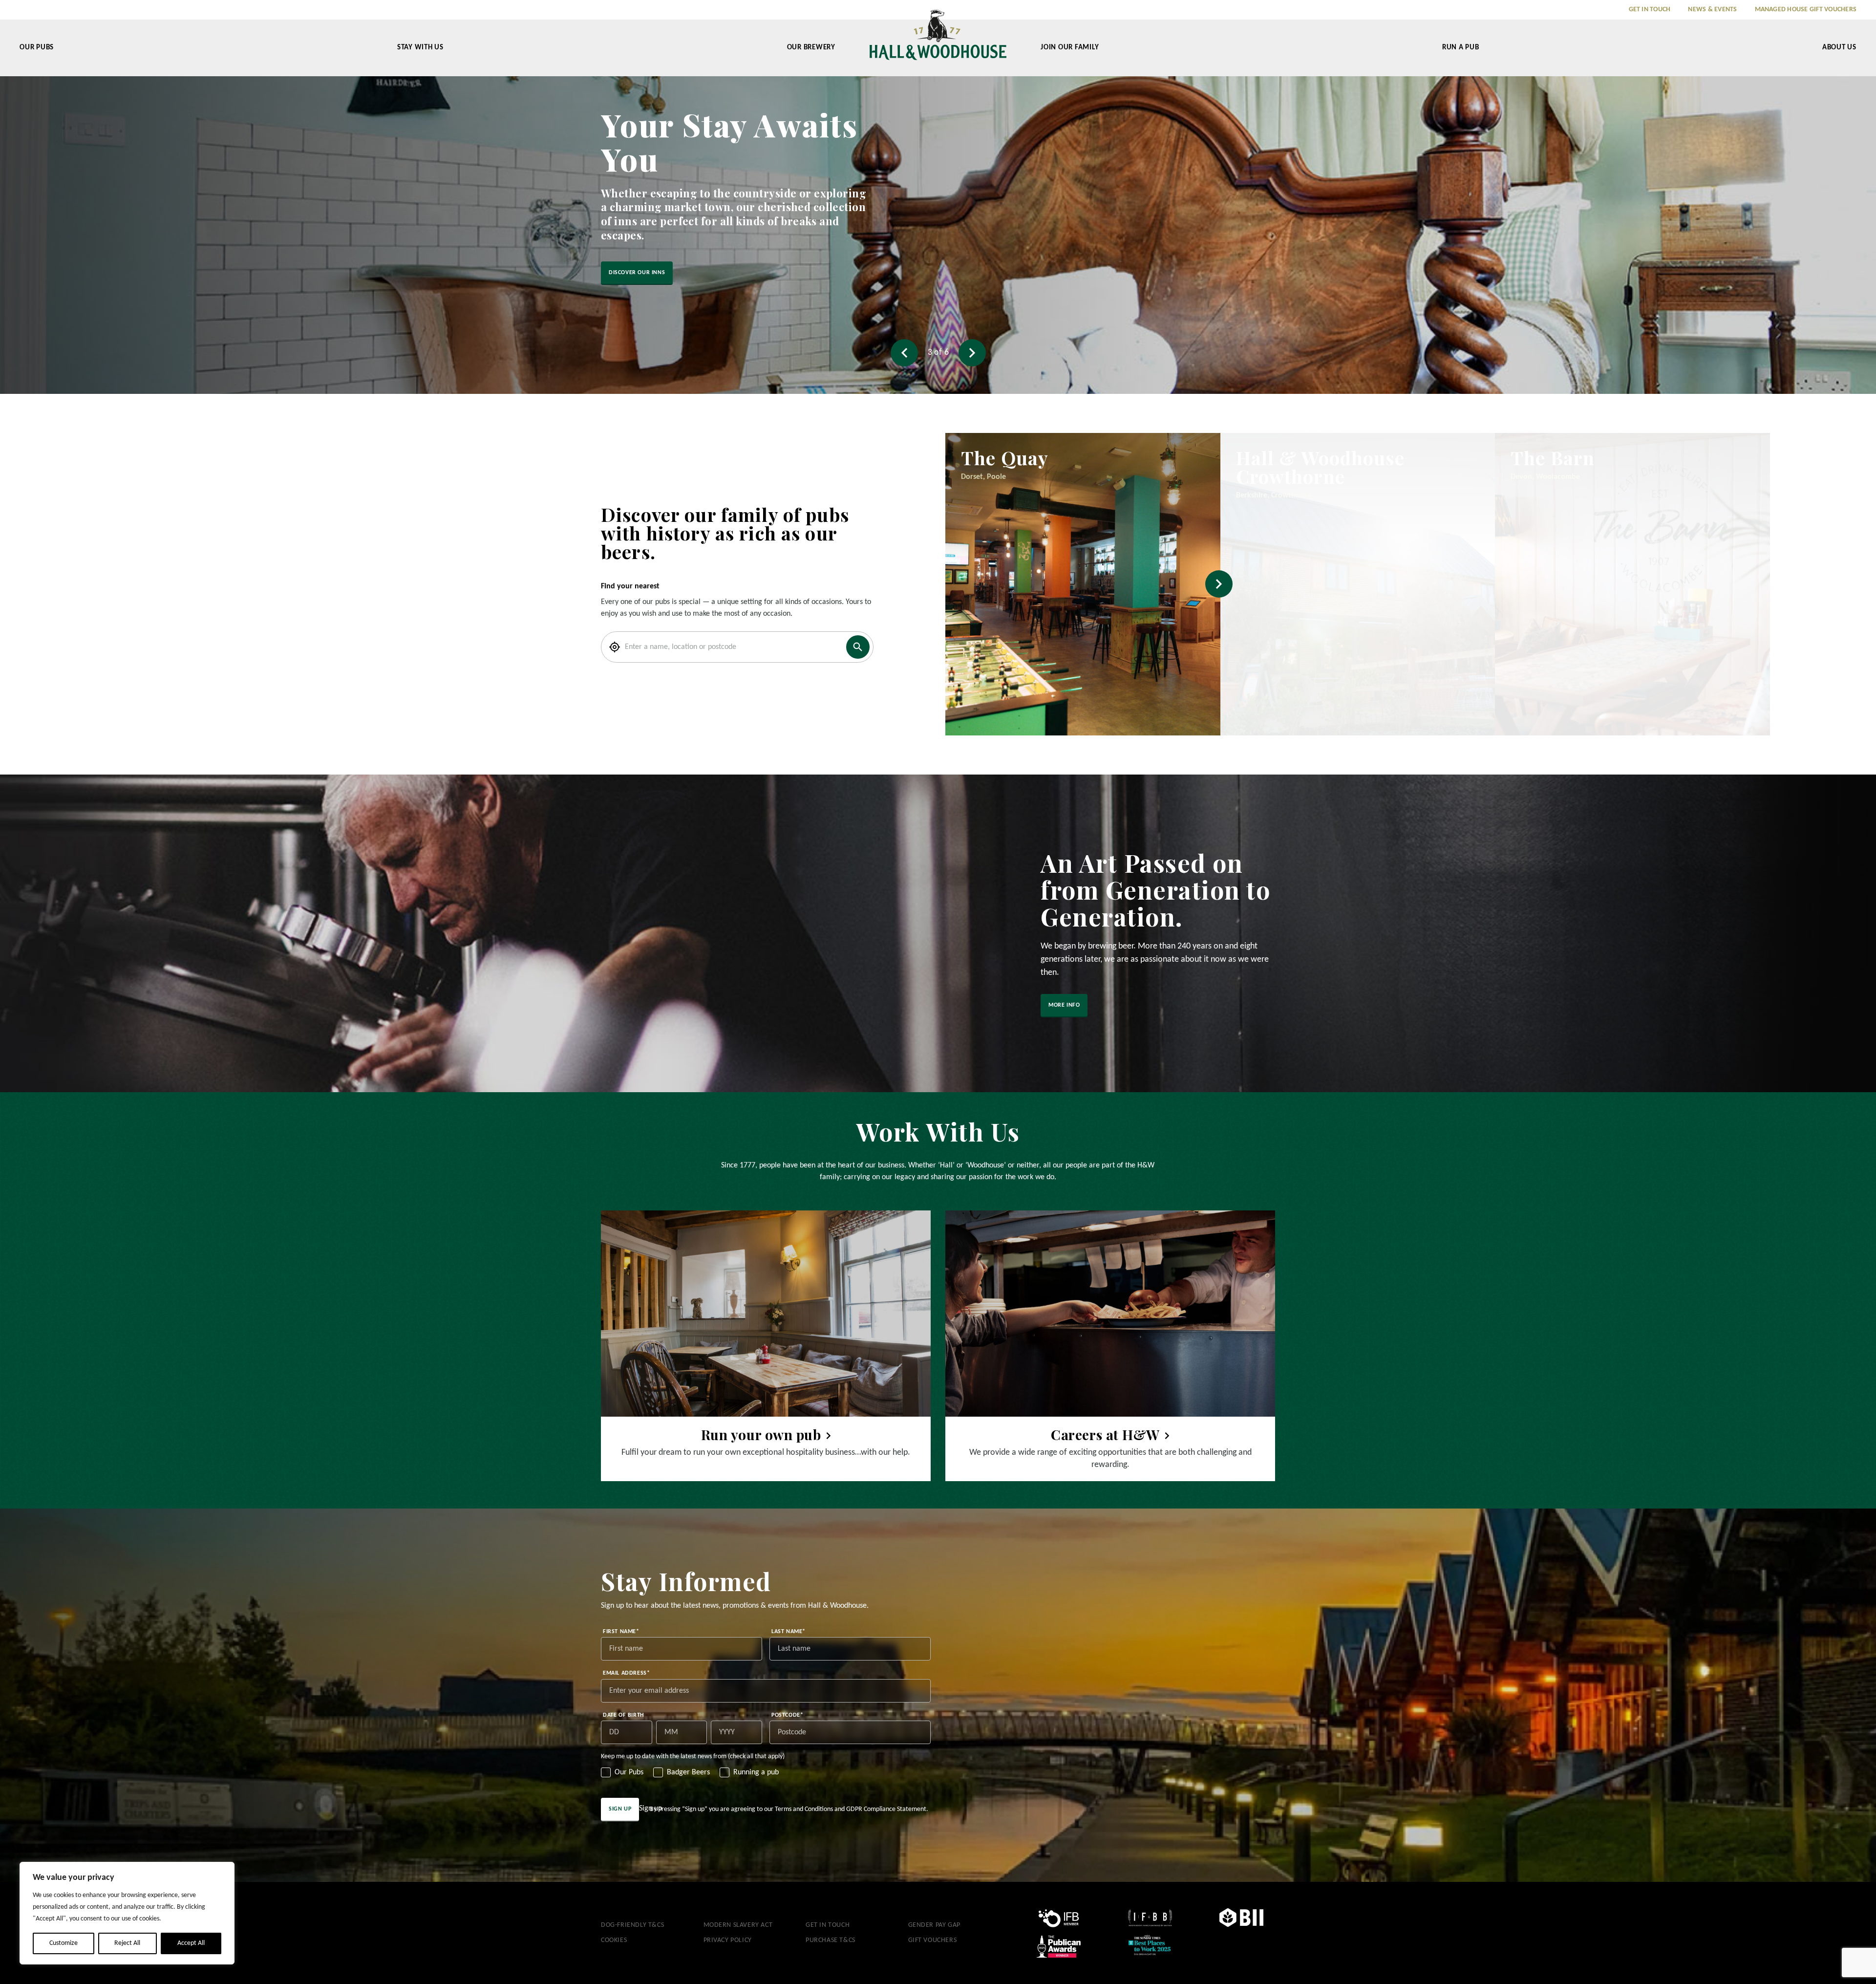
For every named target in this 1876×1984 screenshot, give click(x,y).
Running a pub (756, 1772)
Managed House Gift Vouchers (1806, 10)
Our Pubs (37, 48)
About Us (1839, 48)
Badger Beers (688, 1772)
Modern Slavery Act (738, 1925)
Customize (64, 1943)
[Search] (858, 647)
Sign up (620, 1809)
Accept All (191, 1943)
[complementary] (127, 1913)
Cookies (614, 1940)
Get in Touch (1650, 10)
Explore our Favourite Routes (655, 259)
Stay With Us (420, 48)
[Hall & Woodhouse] (938, 42)
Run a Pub (1461, 48)
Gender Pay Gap (934, 1925)
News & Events (1712, 10)
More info (1064, 1005)
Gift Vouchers (933, 1940)
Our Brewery (811, 48)
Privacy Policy (728, 1940)
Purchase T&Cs (831, 1940)
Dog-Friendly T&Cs (632, 1925)
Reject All (127, 1943)
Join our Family (1070, 48)
